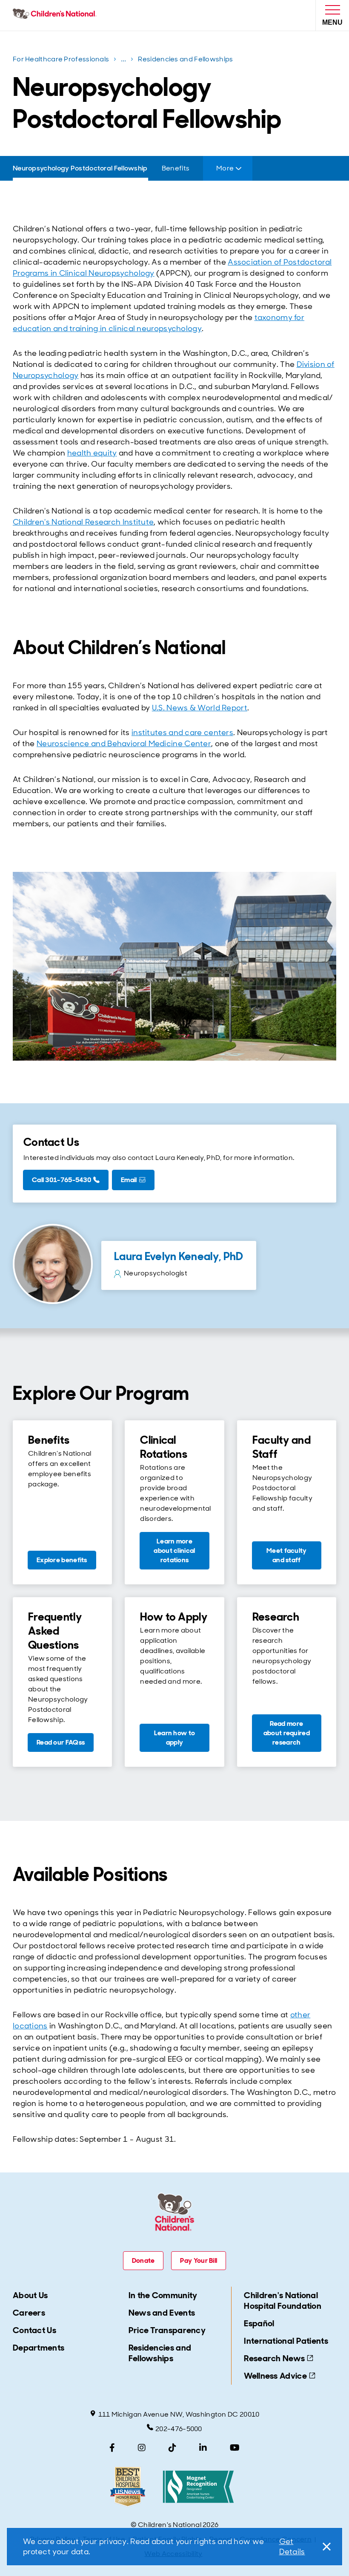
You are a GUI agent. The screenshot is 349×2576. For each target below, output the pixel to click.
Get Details (292, 2547)
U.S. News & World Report (200, 708)
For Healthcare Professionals (61, 59)
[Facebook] (112, 2448)
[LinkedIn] (203, 2448)
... (124, 61)
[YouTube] (235, 2448)
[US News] (128, 2487)
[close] (325, 2547)
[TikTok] (172, 2448)
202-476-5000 (179, 2429)
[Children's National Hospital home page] (56, 15)
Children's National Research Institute (83, 522)
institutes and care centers (182, 733)
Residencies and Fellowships (185, 59)
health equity (92, 453)
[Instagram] (142, 2448)
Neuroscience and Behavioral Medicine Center (124, 744)
